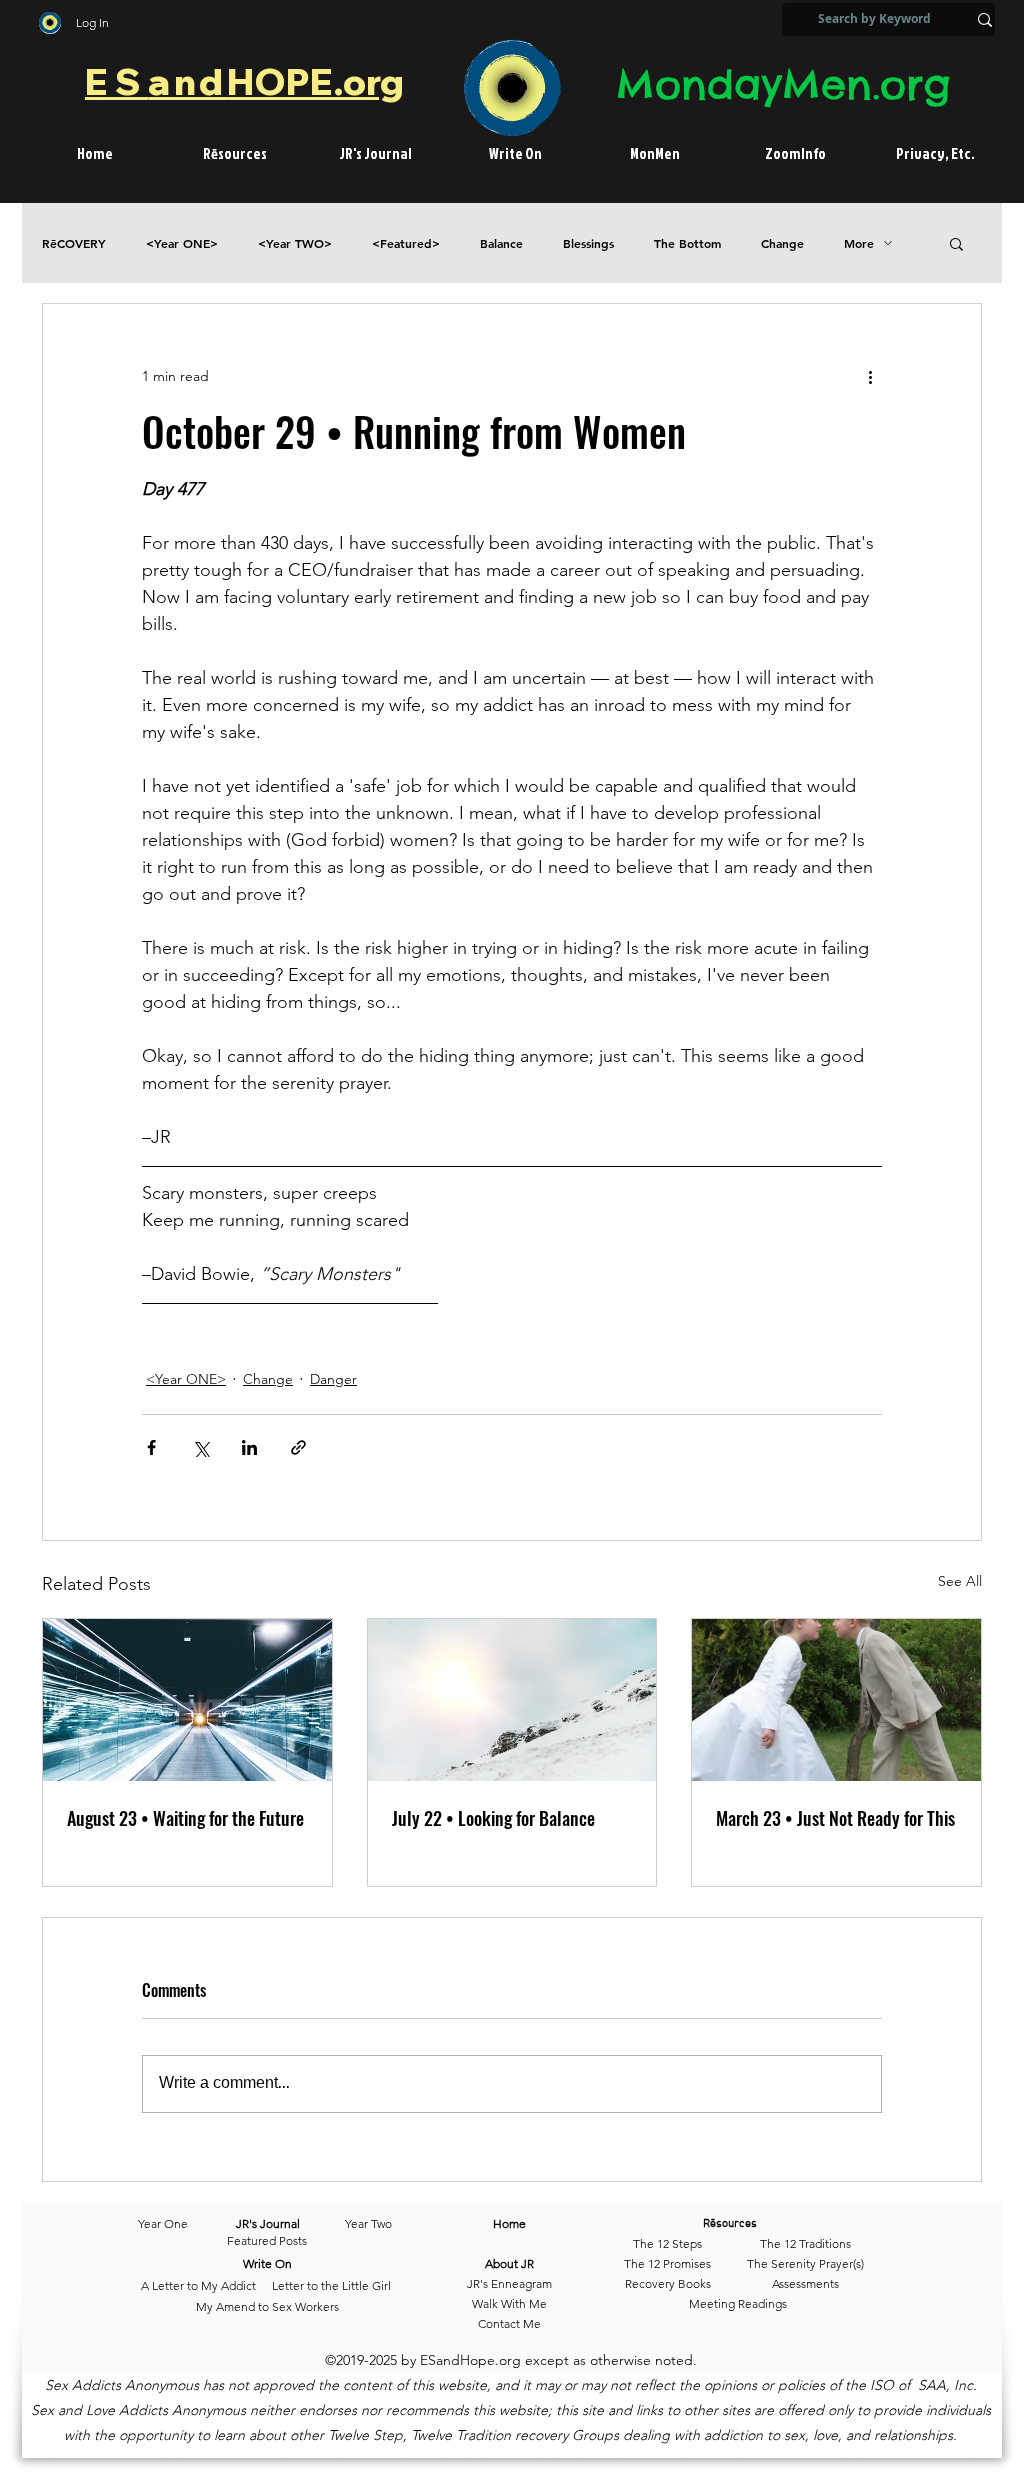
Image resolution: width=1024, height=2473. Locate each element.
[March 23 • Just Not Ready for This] (836, 1700)
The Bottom (687, 243)
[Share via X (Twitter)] (200, 1447)
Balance (501, 243)
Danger (333, 1379)
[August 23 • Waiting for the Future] (187, 1700)
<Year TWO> (295, 243)
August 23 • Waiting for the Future (185, 1818)
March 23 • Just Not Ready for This (835, 1818)
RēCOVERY (74, 243)
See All (960, 1581)
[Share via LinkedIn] (249, 1447)
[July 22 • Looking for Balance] (512, 1700)
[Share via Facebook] (151, 1447)
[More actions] (870, 376)
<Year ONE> (182, 243)
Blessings (588, 243)
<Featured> (406, 243)
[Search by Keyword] (985, 19)
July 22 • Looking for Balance (493, 1818)
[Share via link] (298, 1447)
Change (782, 243)
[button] (956, 243)
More (859, 243)
